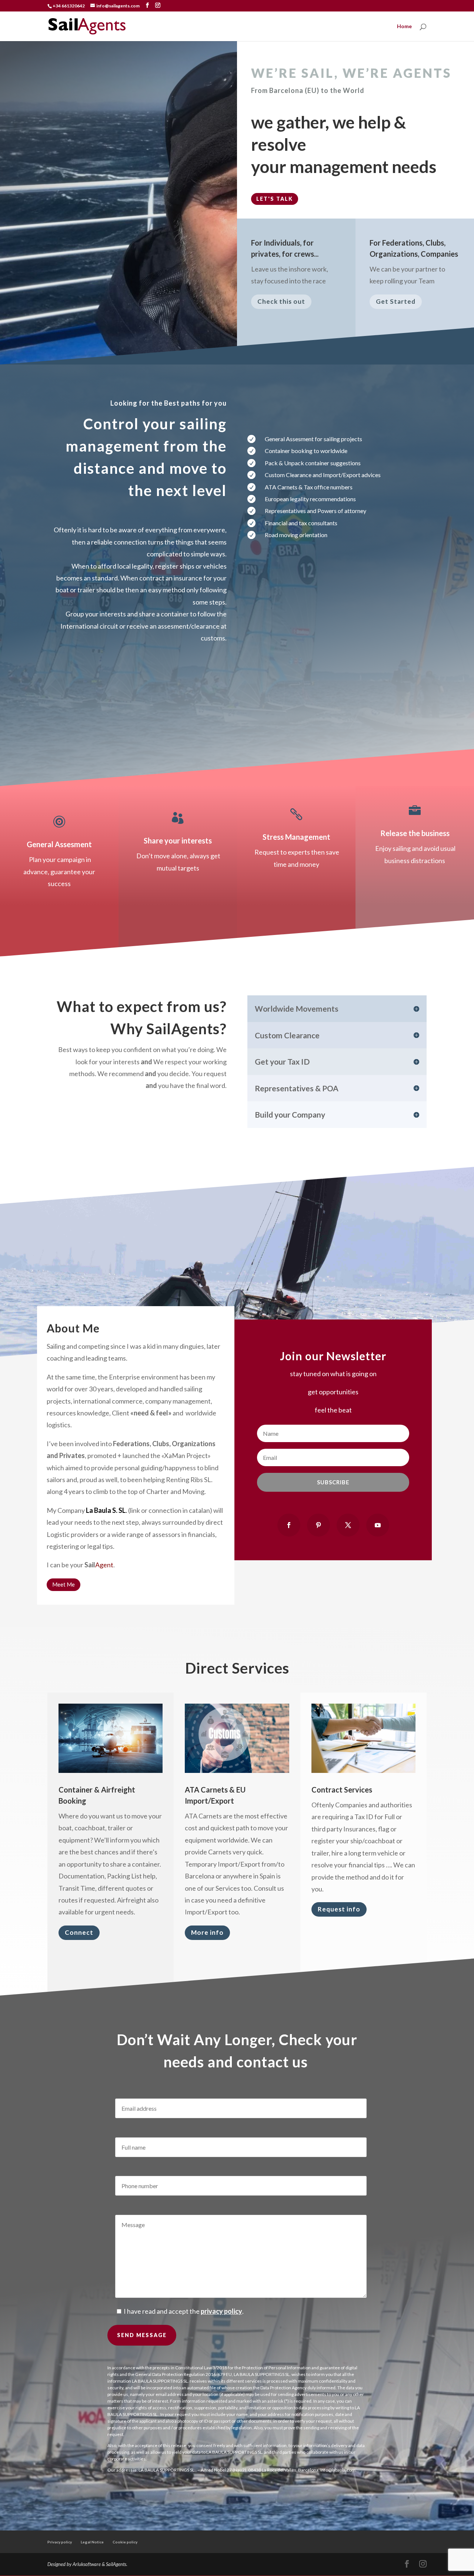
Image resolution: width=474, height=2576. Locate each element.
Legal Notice (92, 2542)
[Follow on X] (348, 1525)
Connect (79, 1932)
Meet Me (64, 1584)
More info (207, 1932)
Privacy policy (60, 2542)
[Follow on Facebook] (289, 1525)
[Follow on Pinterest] (318, 1525)
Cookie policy (125, 2542)
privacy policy (221, 2311)
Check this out (281, 301)
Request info (339, 1909)
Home (404, 26)
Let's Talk (275, 199)
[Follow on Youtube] (378, 1525)
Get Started (396, 301)
